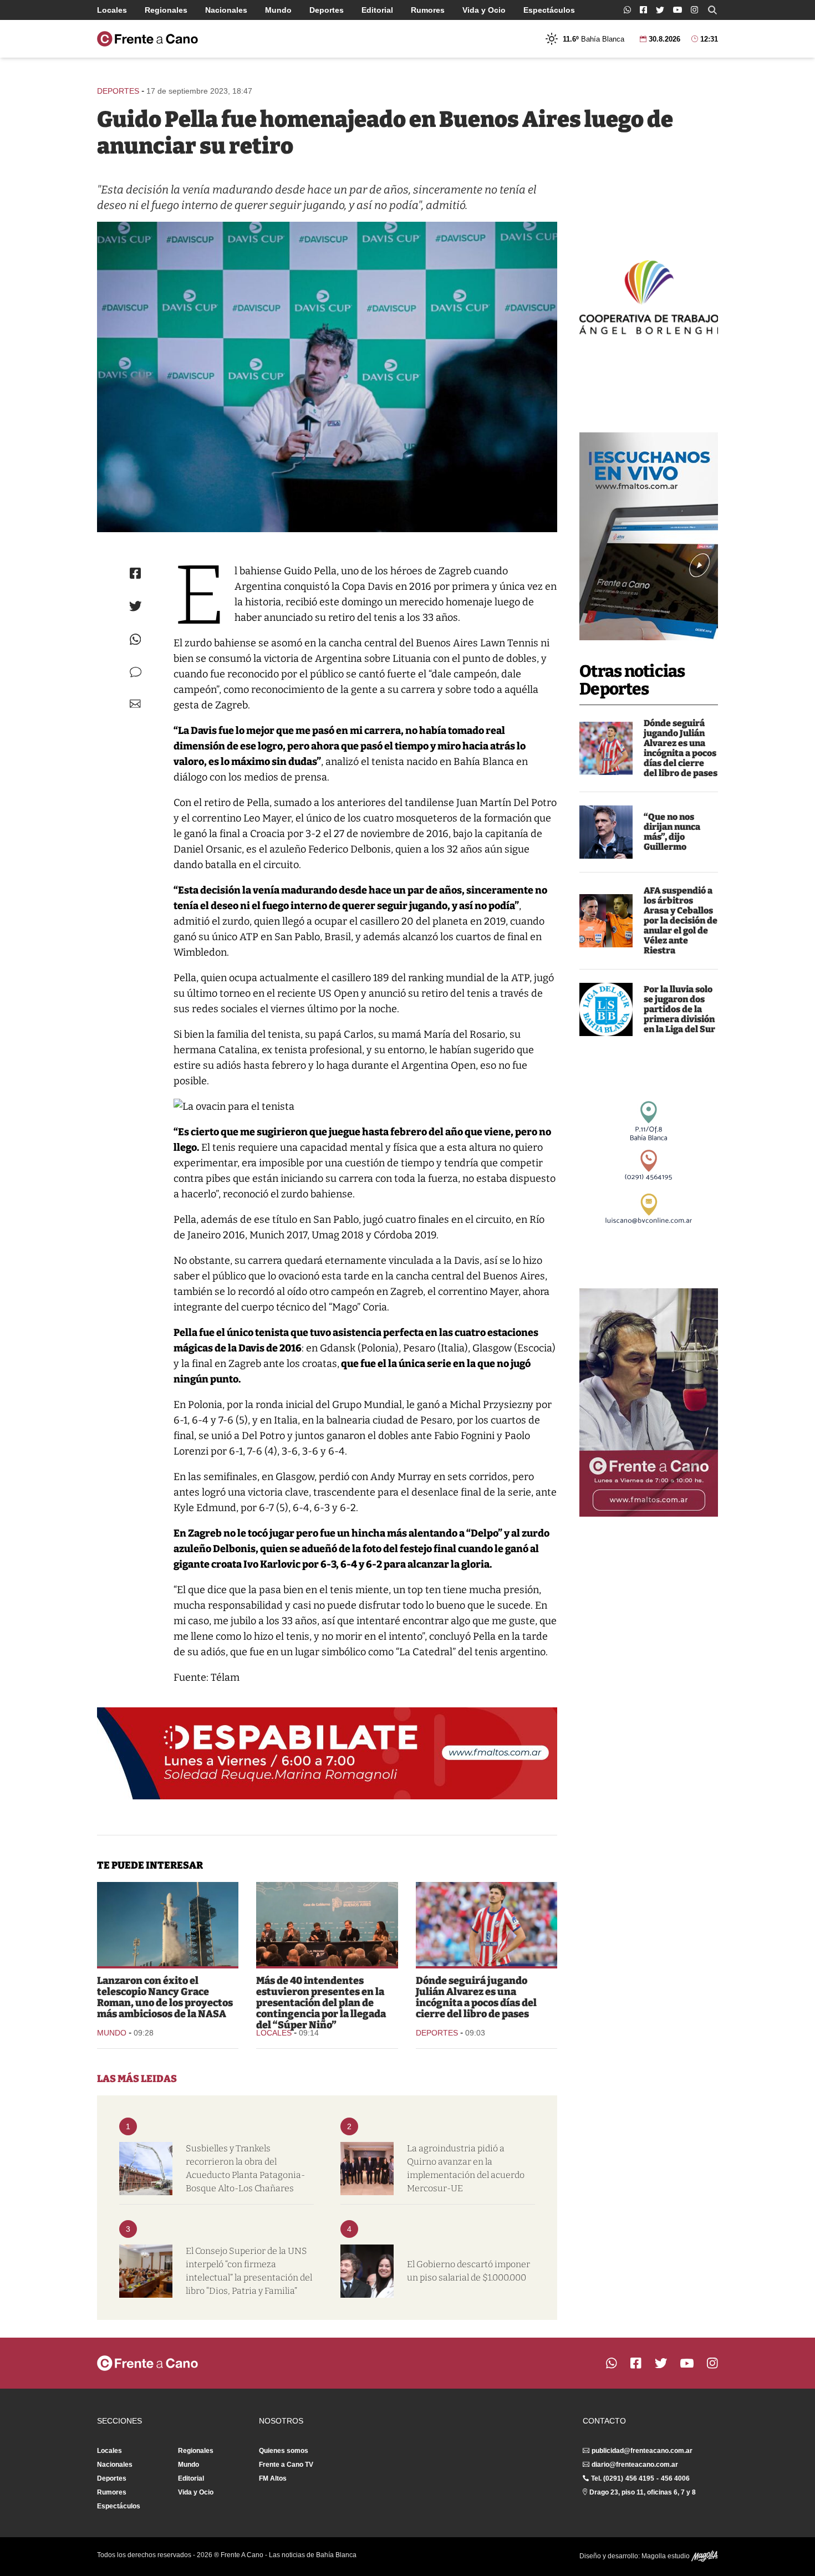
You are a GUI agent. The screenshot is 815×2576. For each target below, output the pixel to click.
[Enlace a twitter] (660, 10)
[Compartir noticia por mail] (135, 704)
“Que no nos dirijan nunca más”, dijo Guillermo (672, 832)
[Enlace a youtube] (678, 10)
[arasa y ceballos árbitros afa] (606, 921)
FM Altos (273, 2478)
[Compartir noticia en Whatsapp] (136, 639)
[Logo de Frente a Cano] (147, 39)
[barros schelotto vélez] (606, 832)
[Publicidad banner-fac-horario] (649, 1402)
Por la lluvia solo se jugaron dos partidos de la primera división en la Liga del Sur (679, 1009)
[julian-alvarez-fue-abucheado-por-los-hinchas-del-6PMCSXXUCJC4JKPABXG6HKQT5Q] (606, 748)
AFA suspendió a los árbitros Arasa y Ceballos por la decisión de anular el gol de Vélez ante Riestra (681, 920)
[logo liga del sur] (606, 1009)
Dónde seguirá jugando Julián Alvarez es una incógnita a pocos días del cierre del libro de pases (681, 748)
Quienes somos (284, 2451)
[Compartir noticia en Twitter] (136, 606)
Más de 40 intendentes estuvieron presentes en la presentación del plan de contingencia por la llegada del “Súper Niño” (321, 2003)
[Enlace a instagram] (694, 10)
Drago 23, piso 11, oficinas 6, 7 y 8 (643, 2492)
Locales (112, 10)
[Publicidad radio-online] (649, 536)
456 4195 (640, 2478)
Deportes (327, 10)
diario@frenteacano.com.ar (635, 2465)
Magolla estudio (666, 2556)
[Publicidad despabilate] (327, 1753)
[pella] (327, 377)
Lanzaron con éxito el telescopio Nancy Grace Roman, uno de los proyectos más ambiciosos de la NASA (165, 1997)
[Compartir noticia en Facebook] (135, 573)
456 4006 (675, 2478)
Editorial (377, 10)
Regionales (166, 10)
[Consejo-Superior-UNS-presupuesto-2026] (146, 2271)
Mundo (278, 10)
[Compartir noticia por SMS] (136, 672)
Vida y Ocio (484, 10)
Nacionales (226, 10)
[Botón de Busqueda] (712, 10)
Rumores (428, 10)
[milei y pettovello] (367, 2271)
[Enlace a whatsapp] (627, 10)
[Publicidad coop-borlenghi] (649, 296)
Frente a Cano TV (286, 2465)
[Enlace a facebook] (643, 10)
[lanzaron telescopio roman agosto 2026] (168, 1924)
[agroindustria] (367, 2169)
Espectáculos (549, 10)
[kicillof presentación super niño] (327, 1924)
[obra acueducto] (146, 2169)
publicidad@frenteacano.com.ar (642, 2451)
